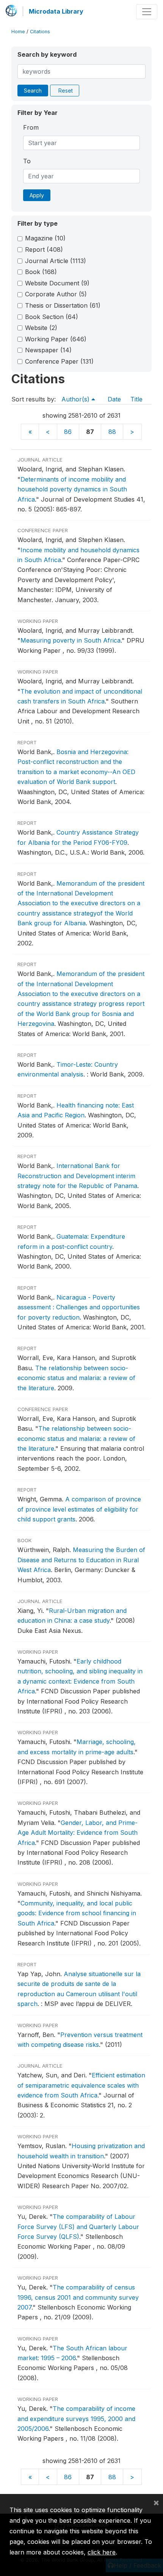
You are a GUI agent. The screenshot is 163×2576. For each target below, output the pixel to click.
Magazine (45, 238)
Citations (40, 32)
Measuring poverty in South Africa (71, 640)
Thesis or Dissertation (63, 305)
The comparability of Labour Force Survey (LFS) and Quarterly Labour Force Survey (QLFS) (78, 2227)
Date (114, 399)
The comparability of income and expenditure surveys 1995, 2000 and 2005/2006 (76, 2419)
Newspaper (48, 350)
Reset (66, 91)
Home (18, 32)
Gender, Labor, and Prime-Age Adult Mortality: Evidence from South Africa (78, 1833)
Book (41, 272)
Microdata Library (56, 11)
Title (136, 399)
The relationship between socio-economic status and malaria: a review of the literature (76, 1378)
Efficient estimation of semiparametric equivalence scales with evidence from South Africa (81, 2085)
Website (41, 328)
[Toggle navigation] (147, 12)
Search (33, 91)
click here (102, 2552)
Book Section (52, 317)
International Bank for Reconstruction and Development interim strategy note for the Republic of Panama (77, 1176)
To (27, 161)
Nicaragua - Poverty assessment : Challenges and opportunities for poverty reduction (79, 1307)
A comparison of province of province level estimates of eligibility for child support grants (79, 1509)
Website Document (57, 283)
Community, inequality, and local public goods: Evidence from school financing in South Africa (77, 1913)
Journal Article (56, 261)
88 (112, 432)
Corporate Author (56, 294)
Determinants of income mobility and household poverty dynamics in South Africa (72, 489)
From (31, 127)
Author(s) (76, 399)
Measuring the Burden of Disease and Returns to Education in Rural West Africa (81, 1560)
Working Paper (56, 339)
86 (68, 432)
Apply (37, 195)
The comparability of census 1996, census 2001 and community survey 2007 (78, 2297)
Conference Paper (59, 361)
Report (44, 249)
